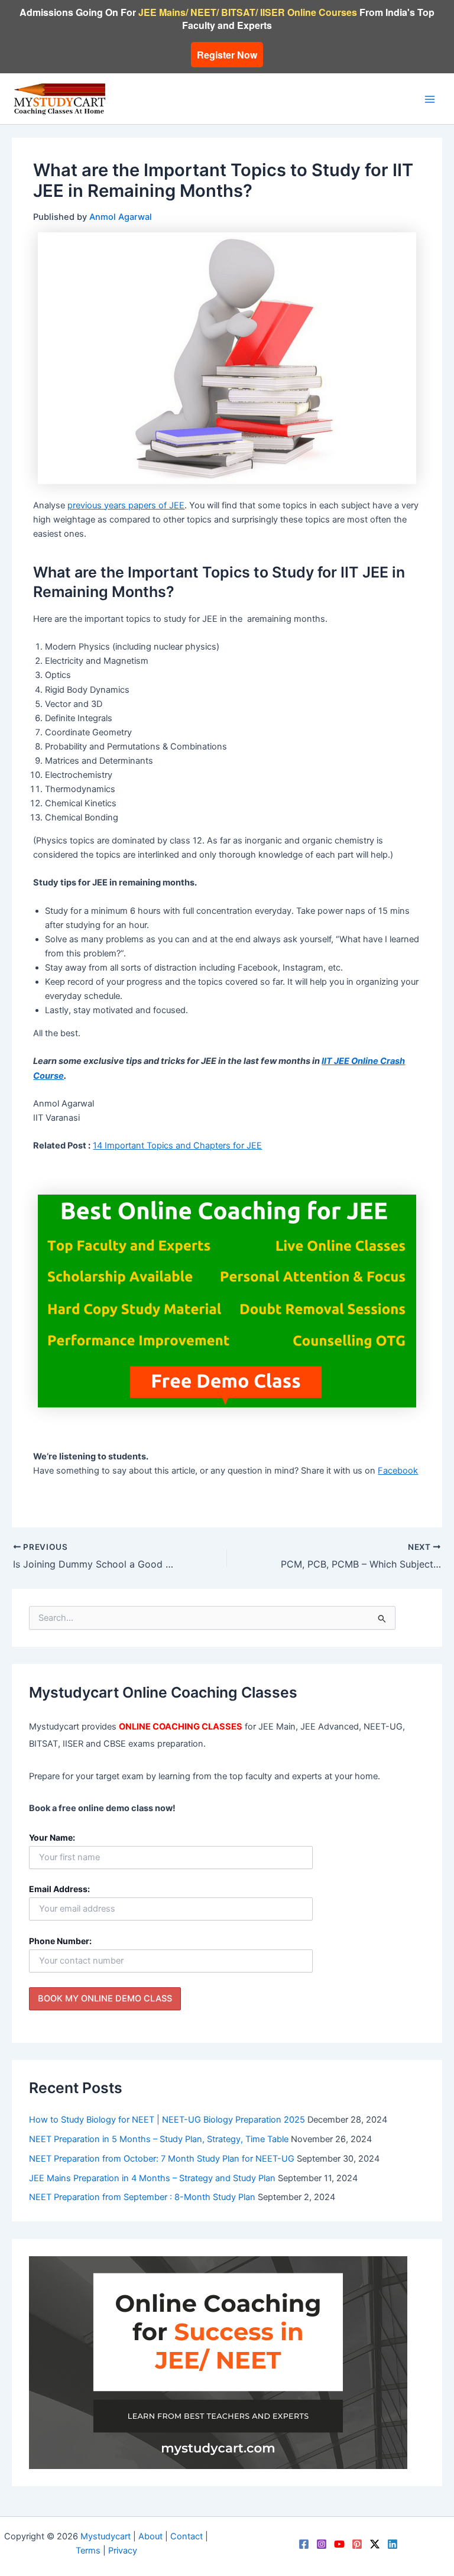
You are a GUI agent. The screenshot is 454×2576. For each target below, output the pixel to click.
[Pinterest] (357, 2544)
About (150, 2536)
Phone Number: (60, 1941)
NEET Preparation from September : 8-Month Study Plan (142, 2197)
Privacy (123, 2551)
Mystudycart (106, 2536)
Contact (187, 2536)
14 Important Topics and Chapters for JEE (177, 1146)
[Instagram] (322, 2544)
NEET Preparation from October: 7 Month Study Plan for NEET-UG (162, 2159)
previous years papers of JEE (126, 505)
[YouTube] (339, 2544)
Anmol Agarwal (121, 217)
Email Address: (59, 1889)
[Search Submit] (382, 1618)
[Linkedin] (393, 2544)
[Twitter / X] (375, 2544)
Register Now (227, 55)
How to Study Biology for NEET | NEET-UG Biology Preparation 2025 (167, 2120)
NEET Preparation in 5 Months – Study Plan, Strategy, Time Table (159, 2139)
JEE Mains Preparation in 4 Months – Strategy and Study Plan (152, 2178)
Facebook (398, 1471)
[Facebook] (304, 2544)
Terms (88, 2551)
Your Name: (52, 1837)
